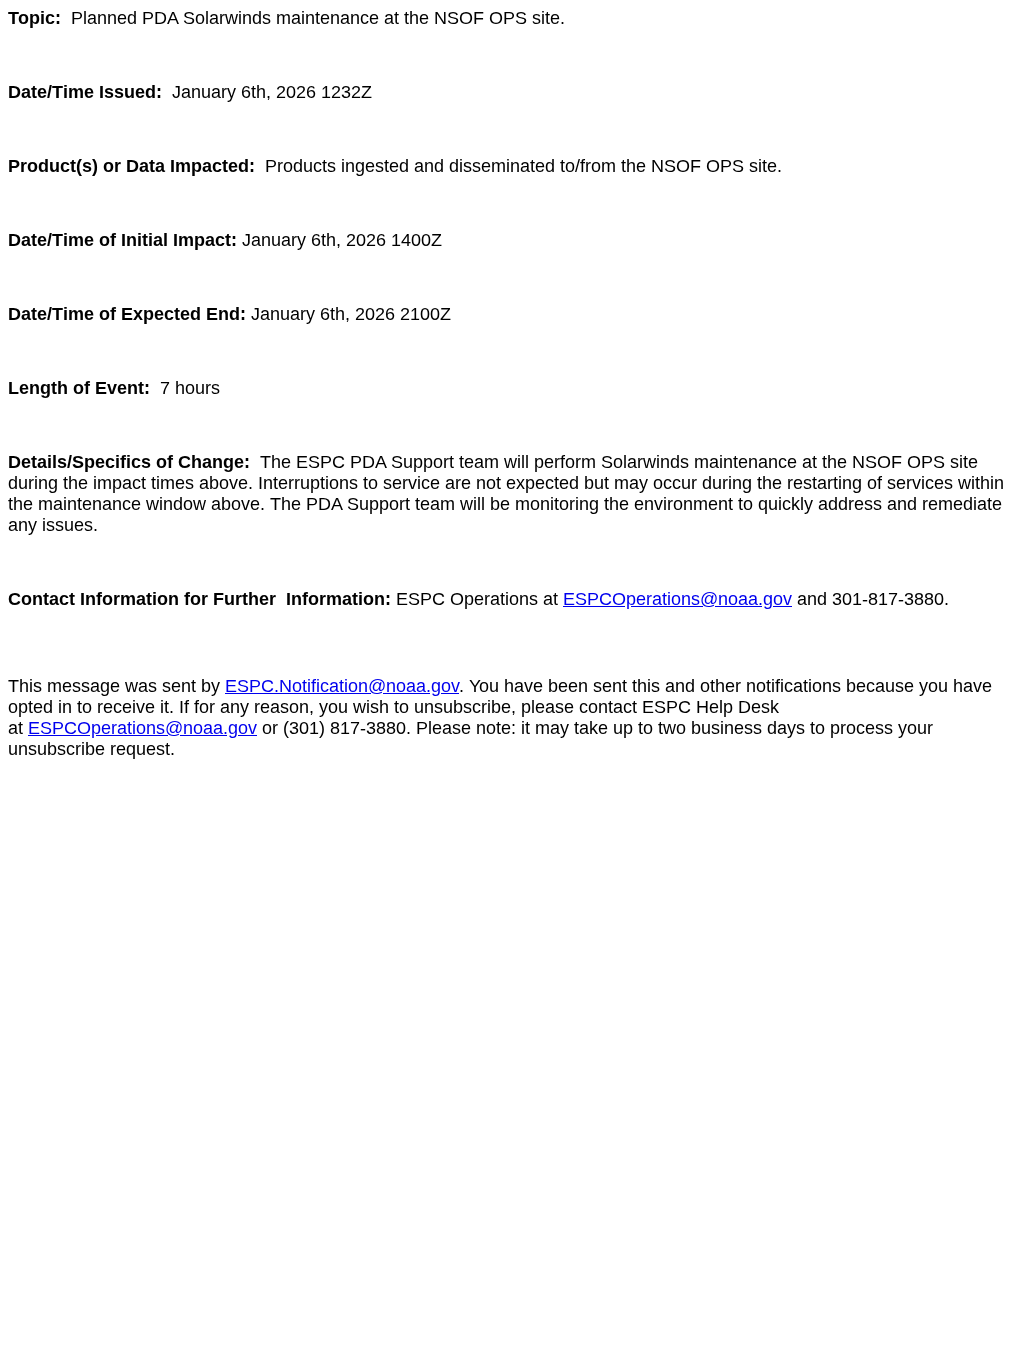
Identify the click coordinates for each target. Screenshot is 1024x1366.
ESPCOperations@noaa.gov (677, 599)
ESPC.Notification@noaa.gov (342, 686)
